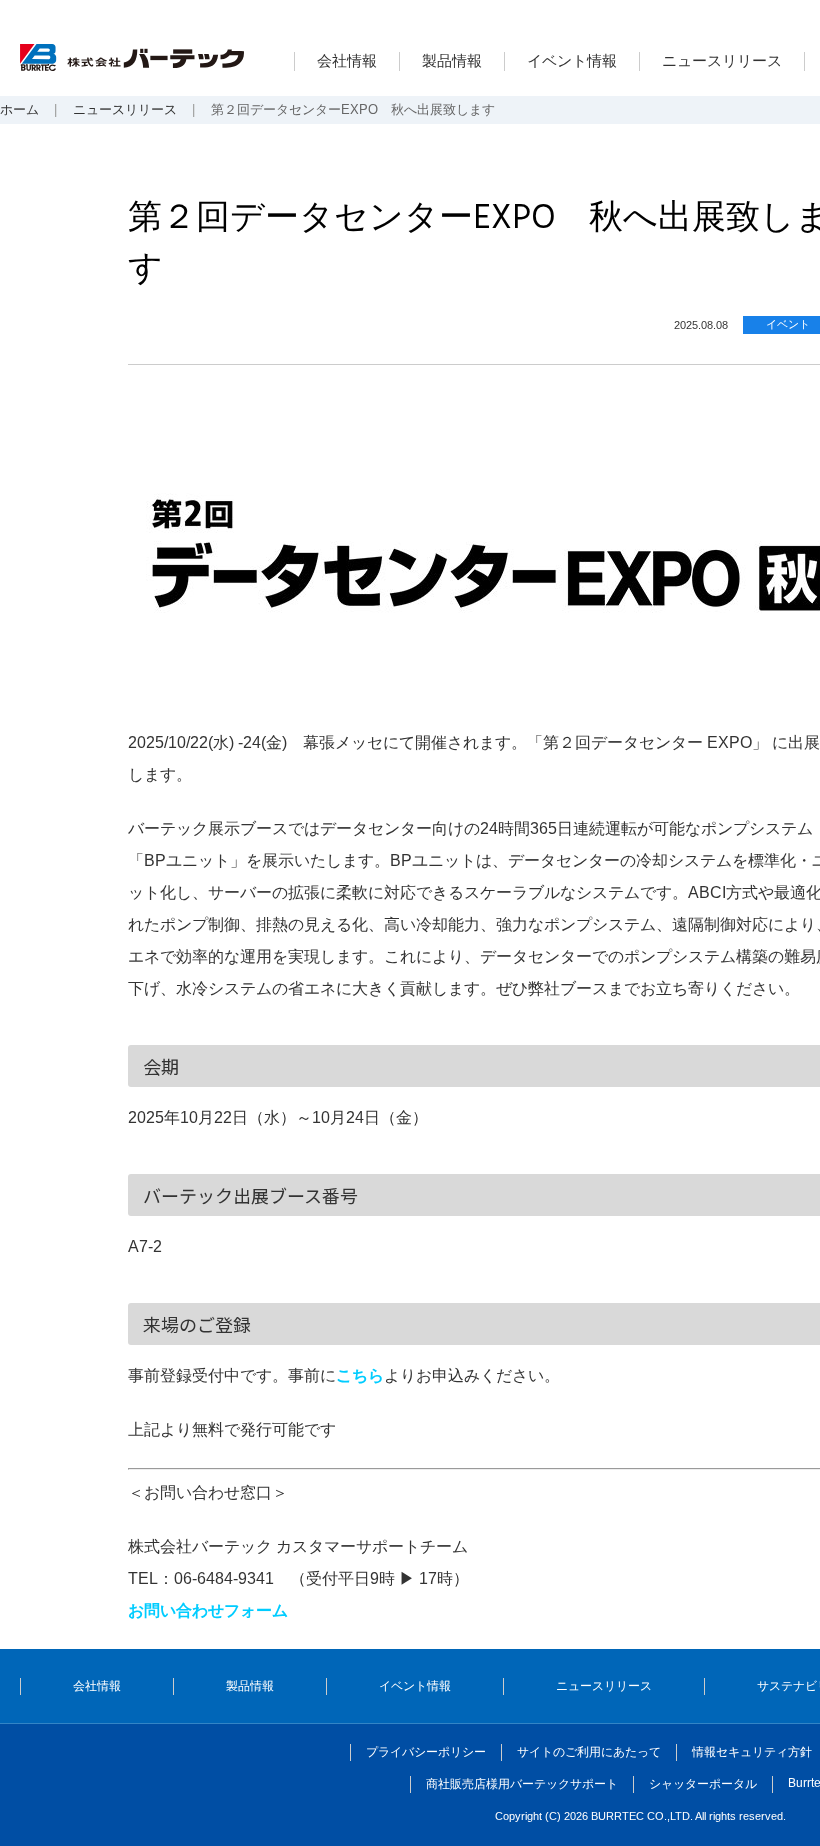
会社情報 (347, 60)
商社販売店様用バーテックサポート (522, 1784)
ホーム (19, 109)
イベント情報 (572, 60)
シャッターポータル (703, 1784)
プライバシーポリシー (426, 1752)
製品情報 (452, 60)
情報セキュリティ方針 (752, 1752)
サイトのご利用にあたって (589, 1752)
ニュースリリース (722, 60)
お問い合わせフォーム (208, 1610)
